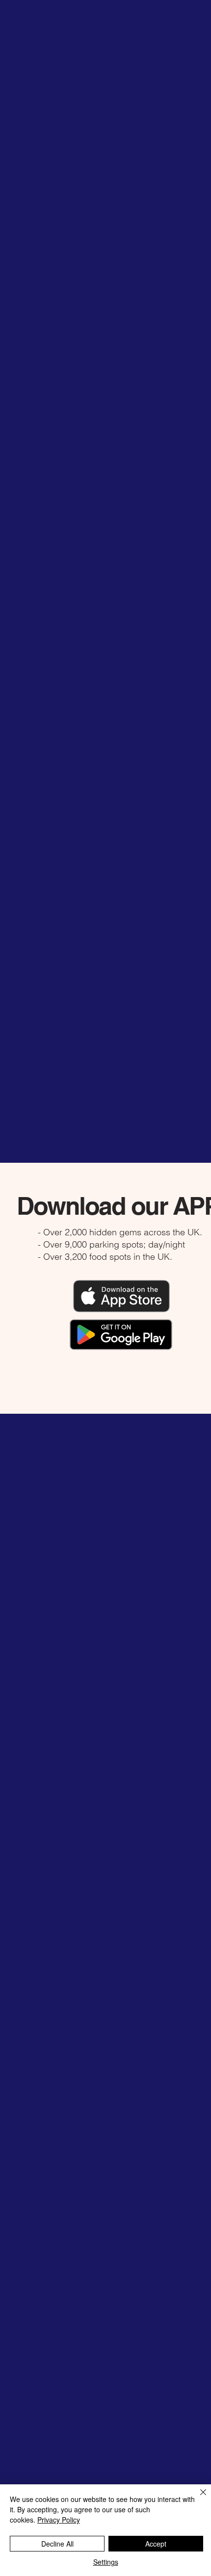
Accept (156, 2544)
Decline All (57, 2544)
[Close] (197, 2498)
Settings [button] (106, 2562)
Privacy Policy (59, 2520)
